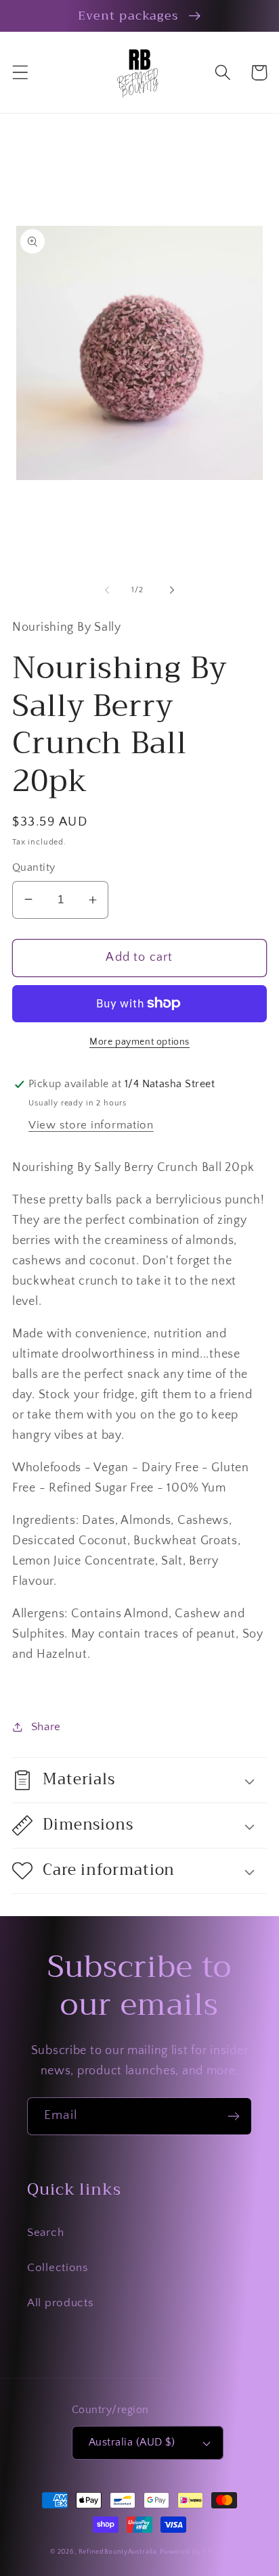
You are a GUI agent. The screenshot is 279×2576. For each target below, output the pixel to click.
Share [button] (46, 1727)
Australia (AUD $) (132, 2442)
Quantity (34, 868)
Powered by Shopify (194, 2552)
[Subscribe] (233, 2116)
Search (45, 2233)
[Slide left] (107, 590)
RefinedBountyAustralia (118, 2552)
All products (61, 2303)
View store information (91, 1125)
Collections (58, 2268)
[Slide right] (172, 590)
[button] (21, 73)
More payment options (139, 1042)
